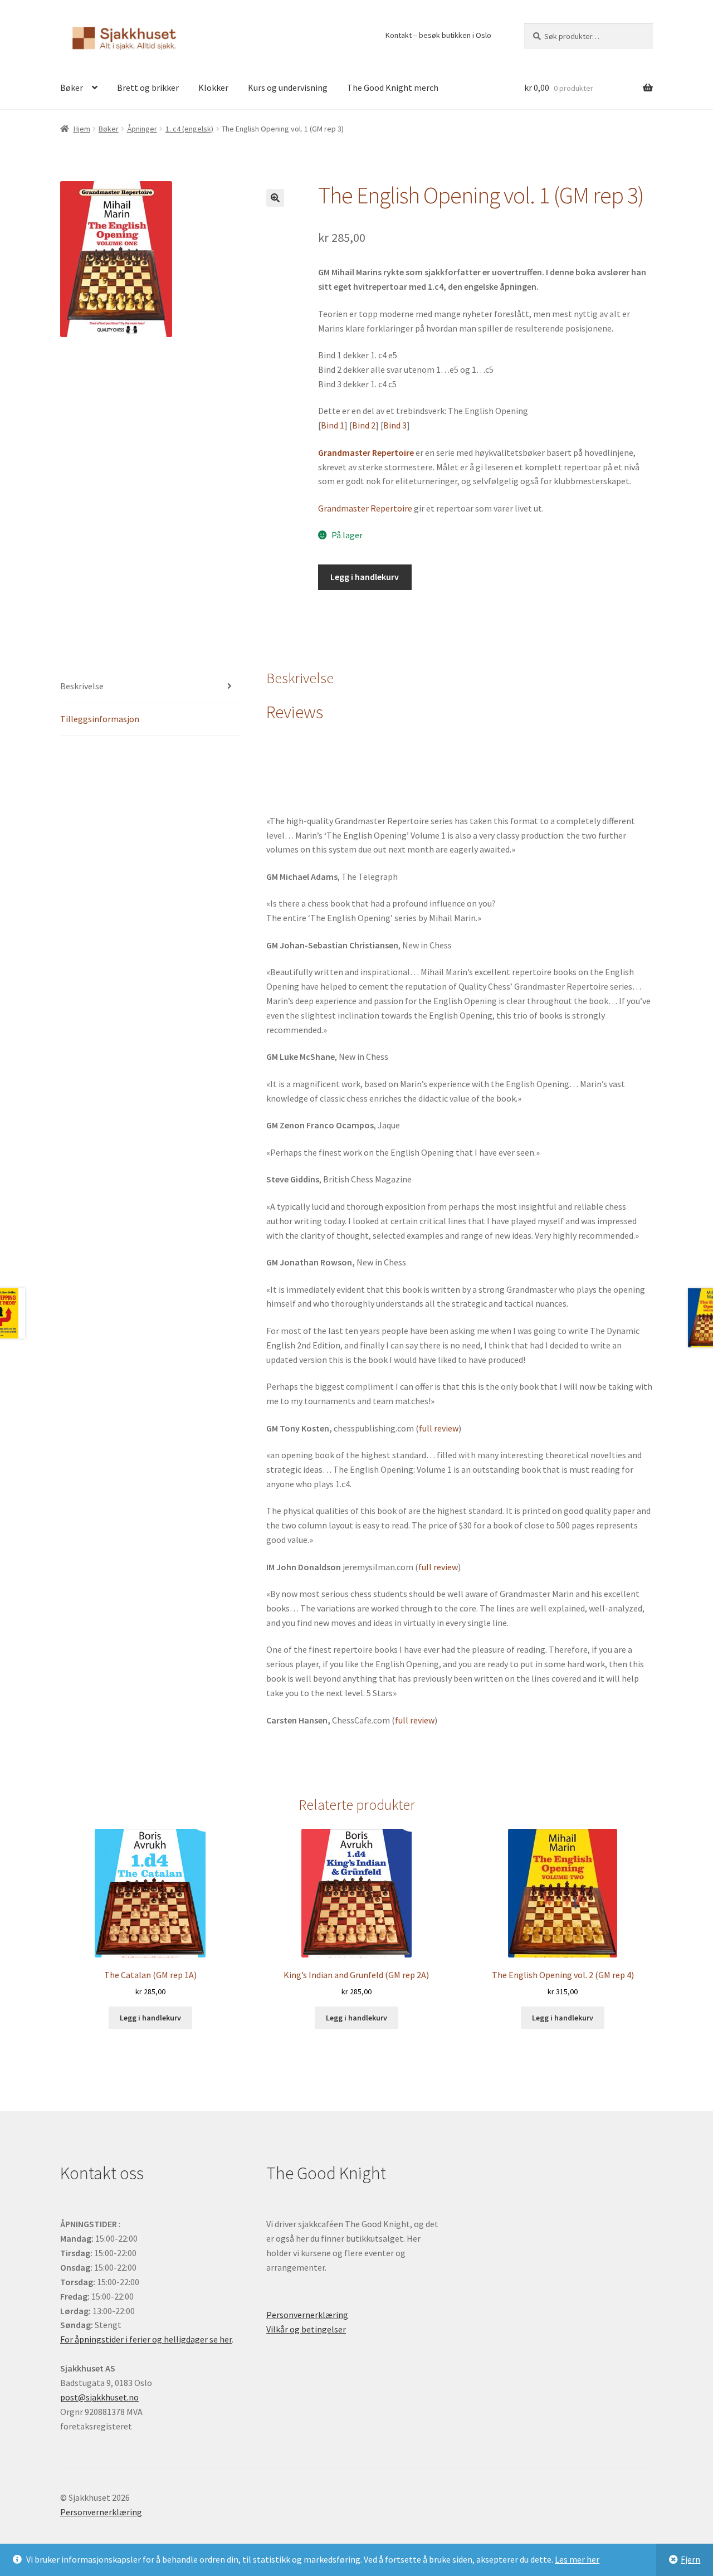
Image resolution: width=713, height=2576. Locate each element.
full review (439, 1428)
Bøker (72, 87)
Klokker (213, 87)
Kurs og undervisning (288, 87)
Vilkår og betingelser (306, 2329)
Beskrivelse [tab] (82, 686)
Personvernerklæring (307, 2315)
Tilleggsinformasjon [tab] (100, 719)
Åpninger (142, 129)
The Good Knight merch (393, 87)
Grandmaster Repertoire (365, 508)
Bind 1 (333, 425)
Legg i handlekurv (365, 577)
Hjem (82, 129)
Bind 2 (364, 425)
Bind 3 (395, 425)
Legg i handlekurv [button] (150, 2018)
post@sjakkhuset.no (99, 2397)
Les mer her (577, 2559)
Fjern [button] (690, 2559)
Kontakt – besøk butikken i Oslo (438, 35)
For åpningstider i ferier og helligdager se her (146, 2339)
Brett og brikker (148, 87)
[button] (275, 198)
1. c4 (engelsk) (189, 129)
